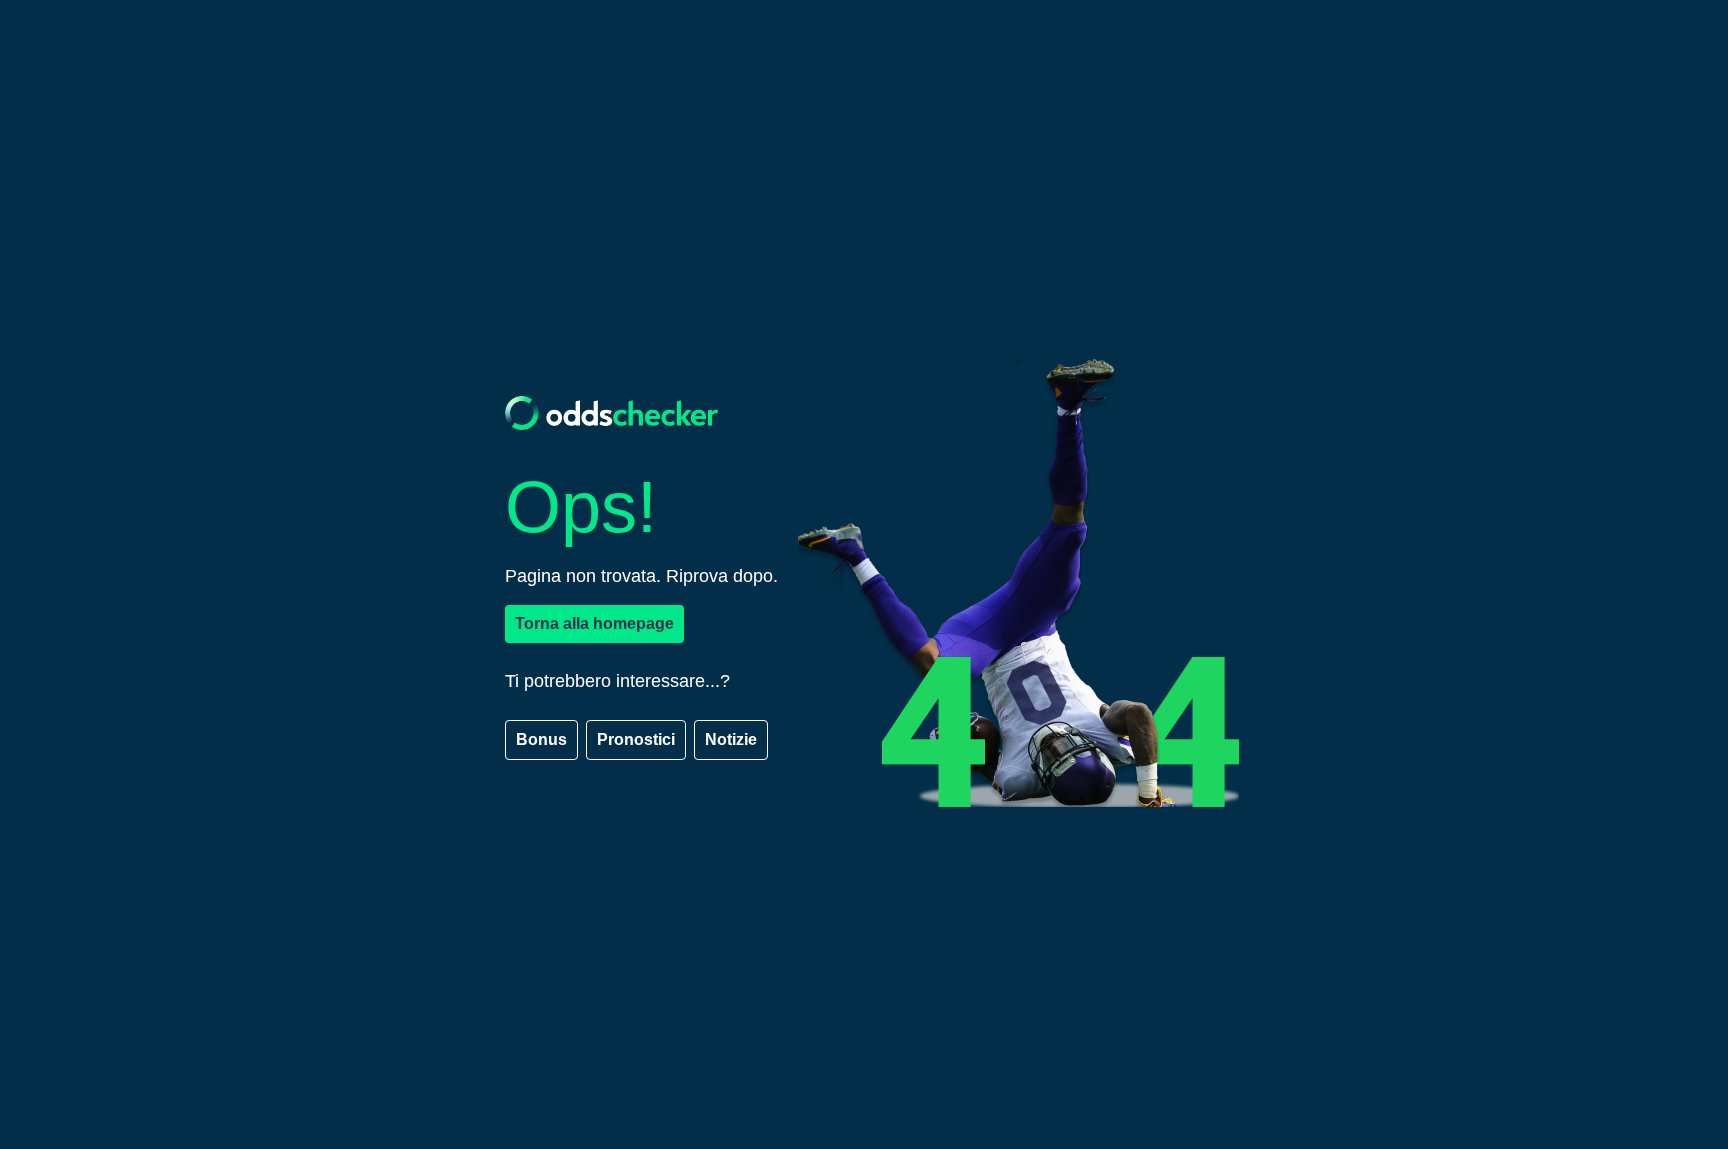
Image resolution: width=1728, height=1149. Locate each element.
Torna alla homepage (594, 623)
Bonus (541, 739)
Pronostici (636, 739)
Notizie (731, 739)
